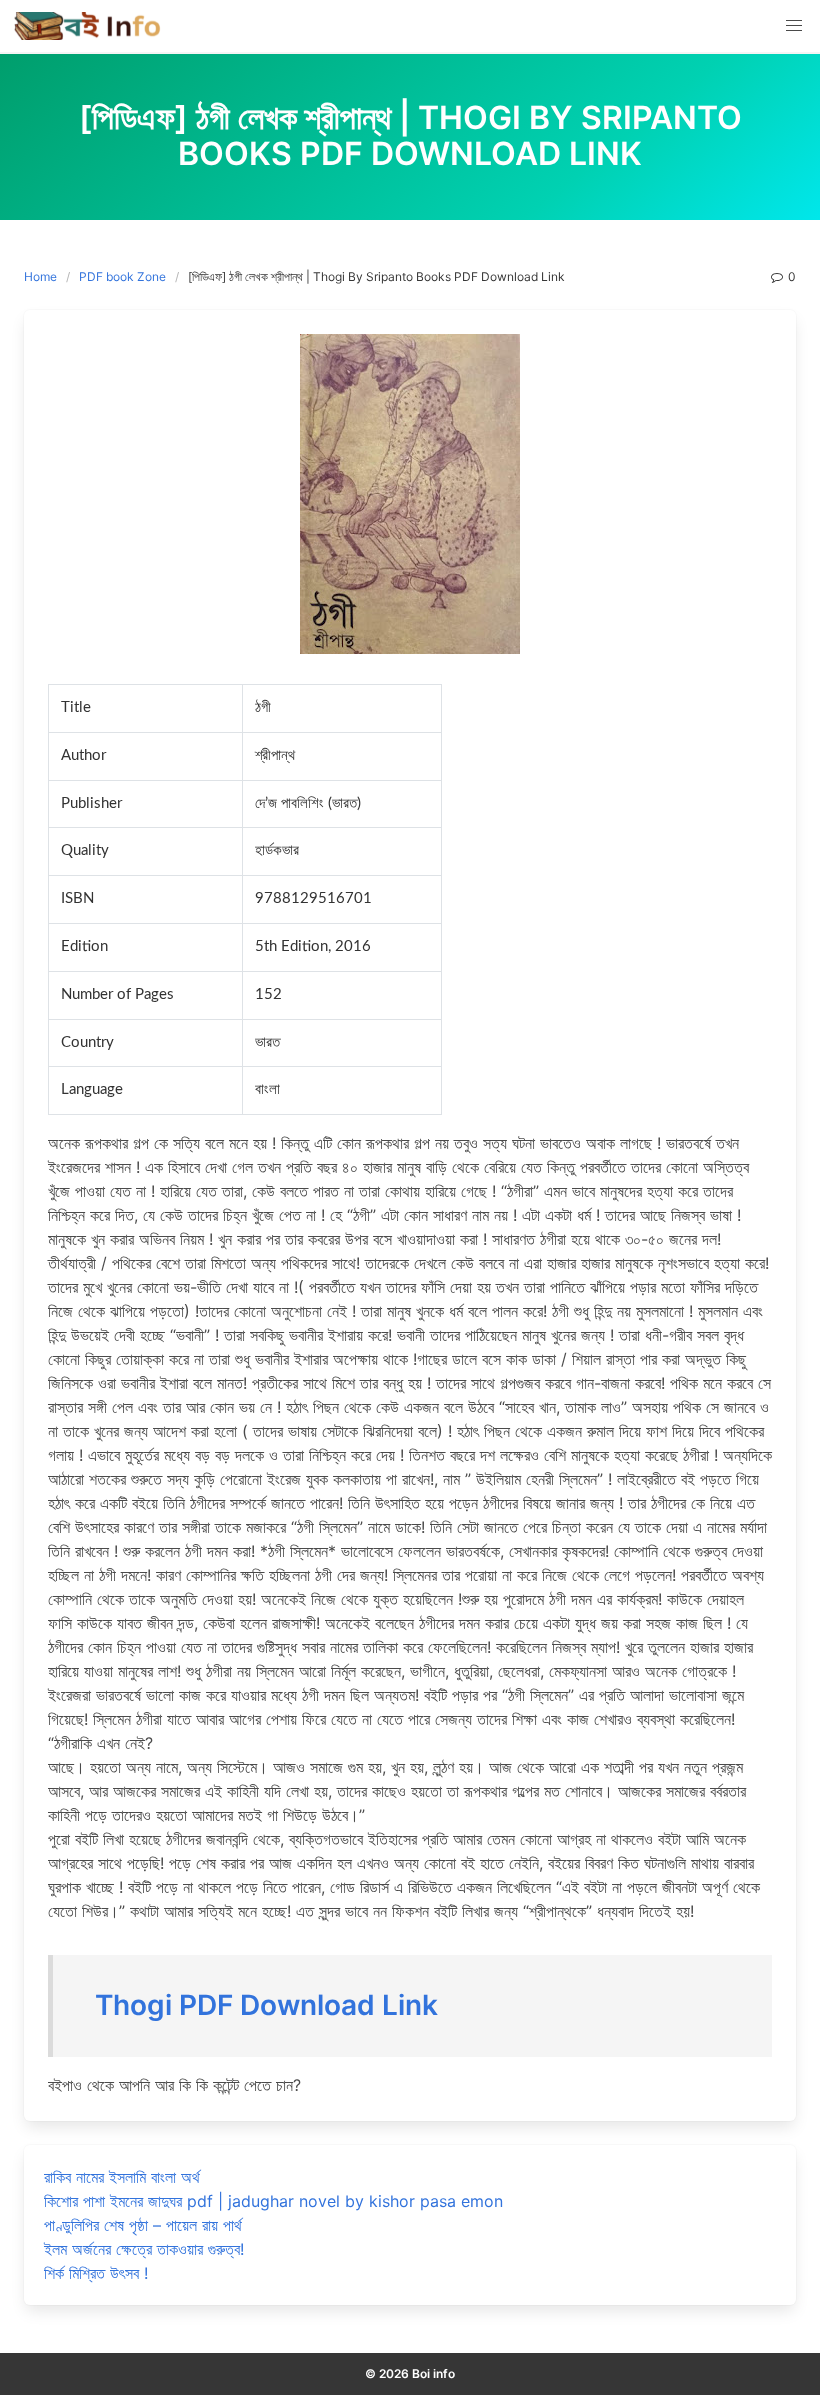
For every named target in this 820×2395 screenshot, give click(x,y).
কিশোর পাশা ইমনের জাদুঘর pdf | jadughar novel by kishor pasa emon (273, 2201)
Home (40, 276)
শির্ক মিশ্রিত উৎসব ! (96, 2273)
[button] (794, 26)
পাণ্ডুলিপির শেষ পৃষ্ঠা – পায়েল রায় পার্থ (143, 2225)
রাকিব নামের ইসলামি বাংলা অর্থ (122, 2177)
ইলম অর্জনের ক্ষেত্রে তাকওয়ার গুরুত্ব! (144, 2249)
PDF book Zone (122, 276)
